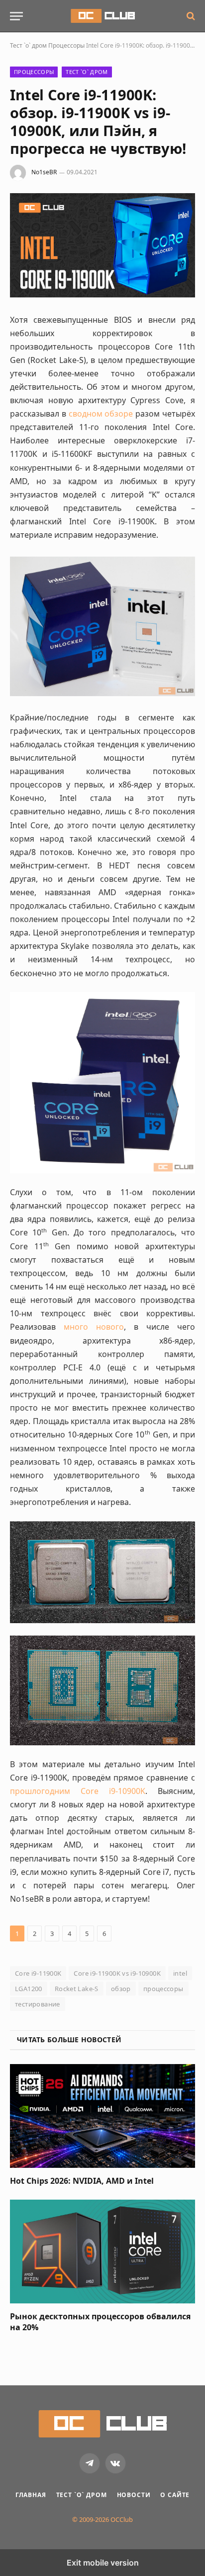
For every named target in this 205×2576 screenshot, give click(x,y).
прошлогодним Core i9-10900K (78, 1791)
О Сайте (175, 2495)
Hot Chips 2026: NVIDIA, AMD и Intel (82, 2181)
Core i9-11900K (38, 1973)
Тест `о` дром (28, 45)
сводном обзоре (101, 414)
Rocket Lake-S (77, 1989)
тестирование (38, 2004)
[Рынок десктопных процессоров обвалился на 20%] (102, 2252)
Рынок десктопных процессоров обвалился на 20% (100, 2322)
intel (180, 1973)
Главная (31, 2495)
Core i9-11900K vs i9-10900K (117, 1973)
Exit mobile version (103, 2563)
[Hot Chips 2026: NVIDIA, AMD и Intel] (102, 2116)
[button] (16, 16)
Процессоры (66, 45)
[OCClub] (103, 16)
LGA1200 (29, 1989)
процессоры (163, 1989)
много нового (94, 1327)
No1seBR (44, 172)
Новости (134, 2495)
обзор (121, 1989)
